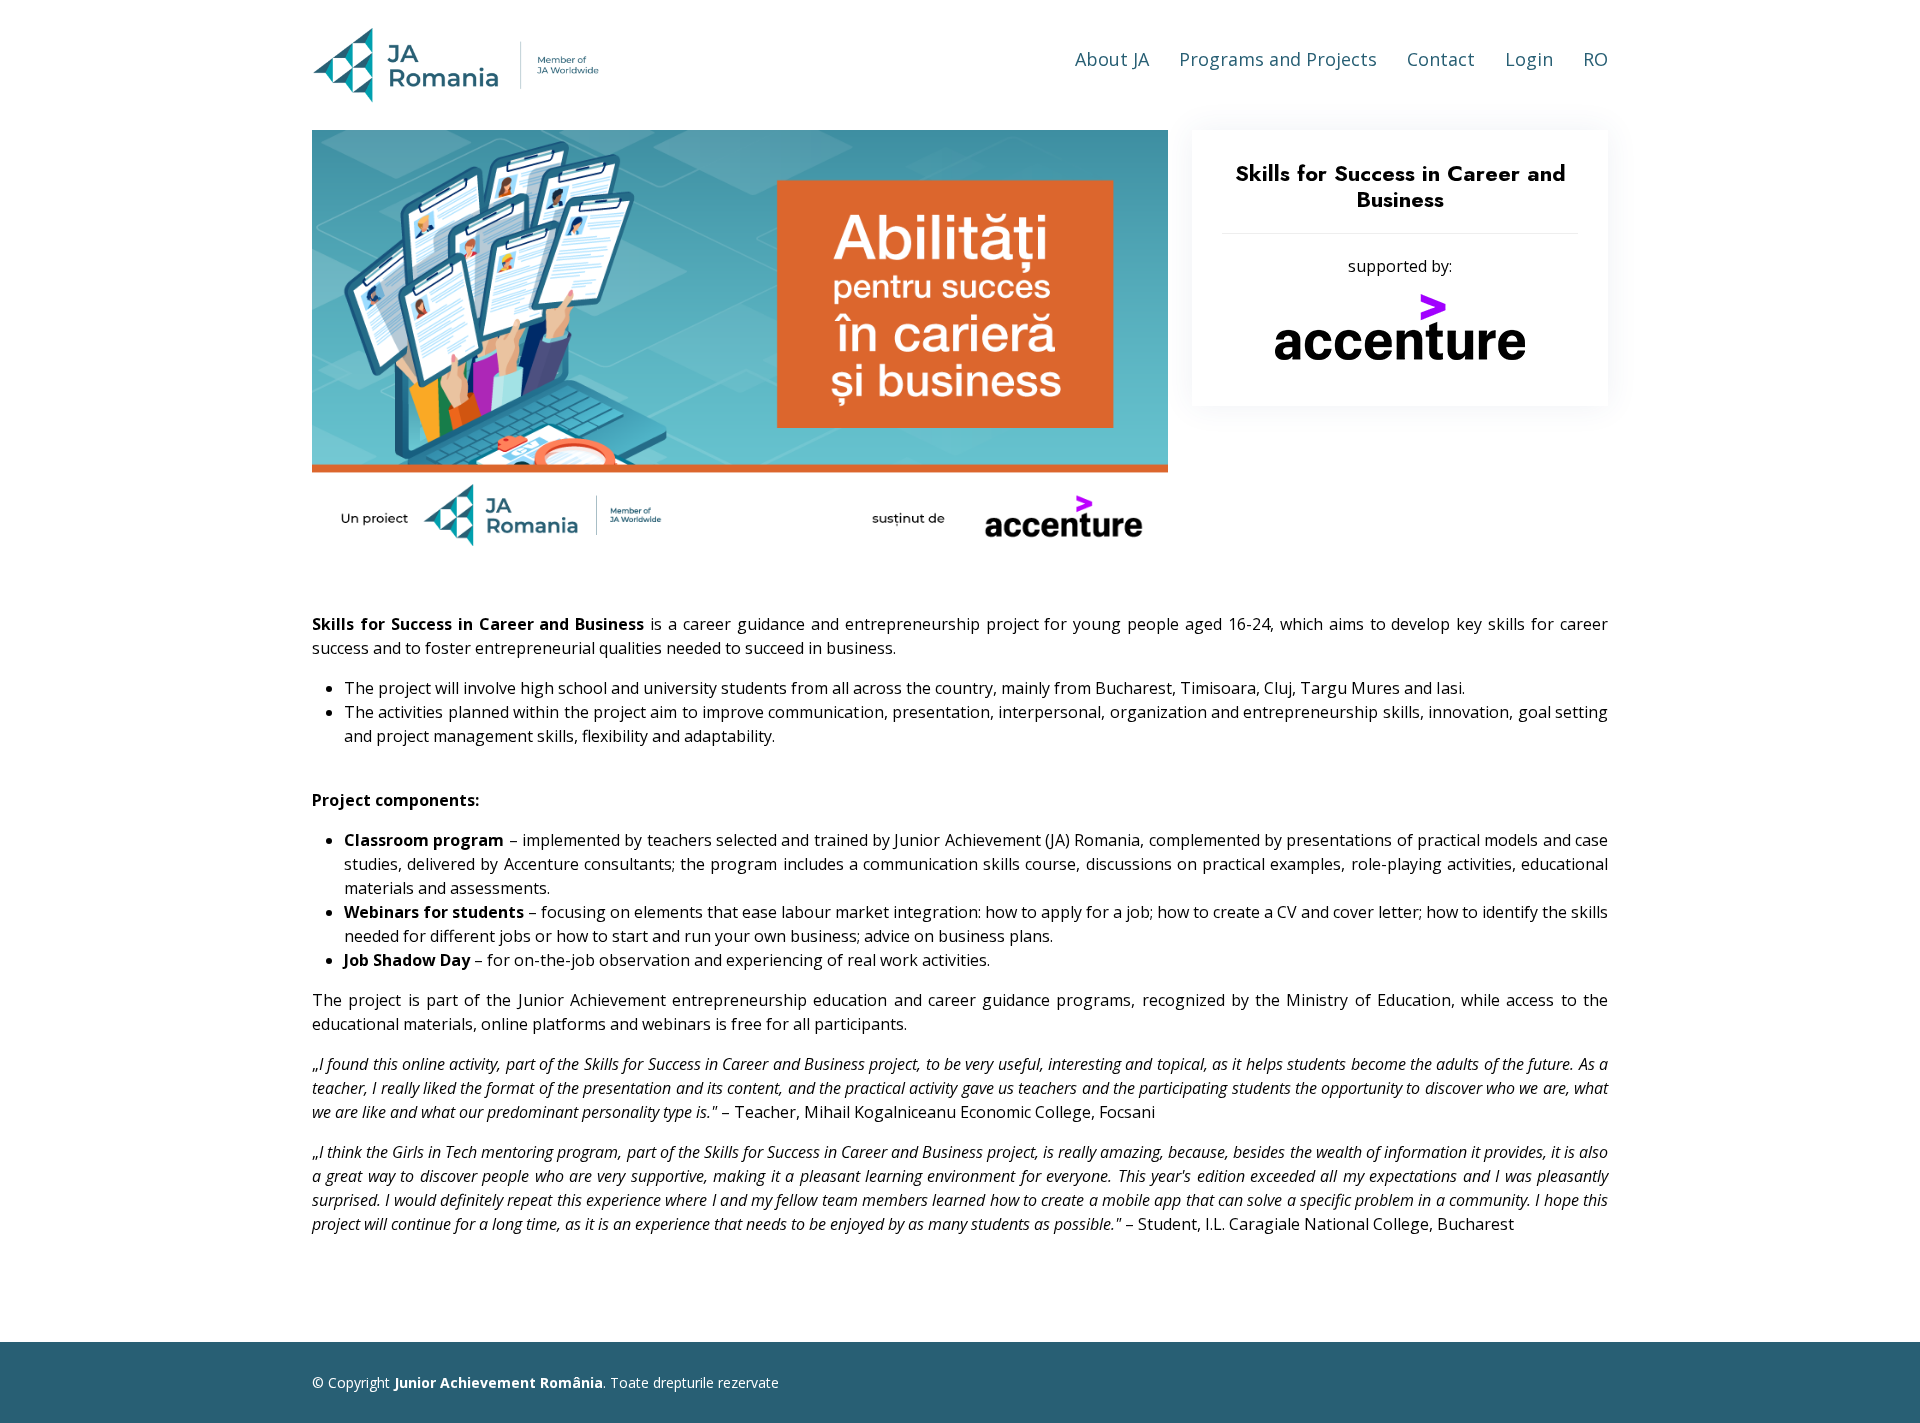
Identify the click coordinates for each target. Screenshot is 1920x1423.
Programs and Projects (1278, 59)
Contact (1441, 59)
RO (1595, 59)
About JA (1112, 59)
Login (1529, 59)
